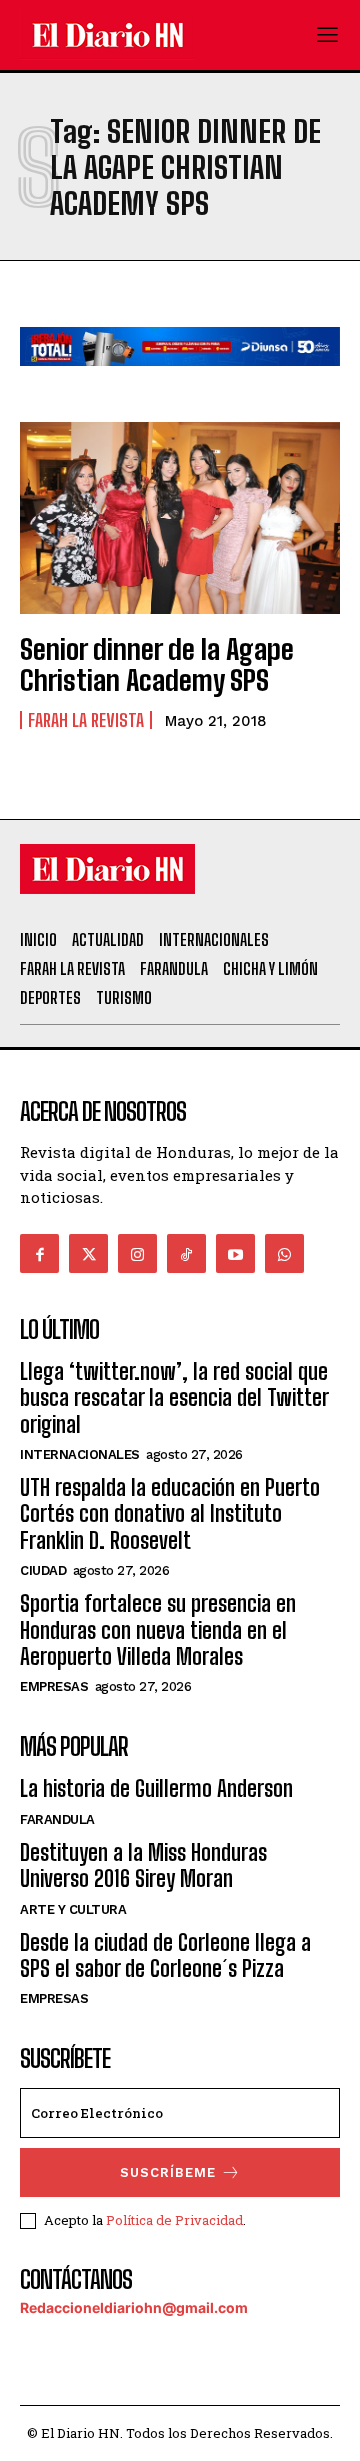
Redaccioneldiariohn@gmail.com (134, 2307)
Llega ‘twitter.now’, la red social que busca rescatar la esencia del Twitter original (174, 1398)
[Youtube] (235, 1253)
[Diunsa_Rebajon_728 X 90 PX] (180, 381)
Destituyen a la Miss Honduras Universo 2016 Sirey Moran (143, 1865)
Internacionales (80, 1454)
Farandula (57, 1819)
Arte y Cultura (73, 1909)
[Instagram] (137, 1253)
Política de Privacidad (174, 2220)
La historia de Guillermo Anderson (156, 1788)
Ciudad (43, 1570)
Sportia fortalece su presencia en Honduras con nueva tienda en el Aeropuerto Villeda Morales (158, 1630)
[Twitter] (88, 1253)
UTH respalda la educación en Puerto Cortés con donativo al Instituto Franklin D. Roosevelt (170, 1514)
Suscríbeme (168, 2172)
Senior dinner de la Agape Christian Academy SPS (157, 664)
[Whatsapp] (284, 1253)
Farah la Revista (86, 720)
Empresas (54, 1686)
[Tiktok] (186, 1253)
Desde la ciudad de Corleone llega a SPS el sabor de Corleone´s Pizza (165, 1955)
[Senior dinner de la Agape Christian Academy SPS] (180, 518)
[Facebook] (39, 1253)
